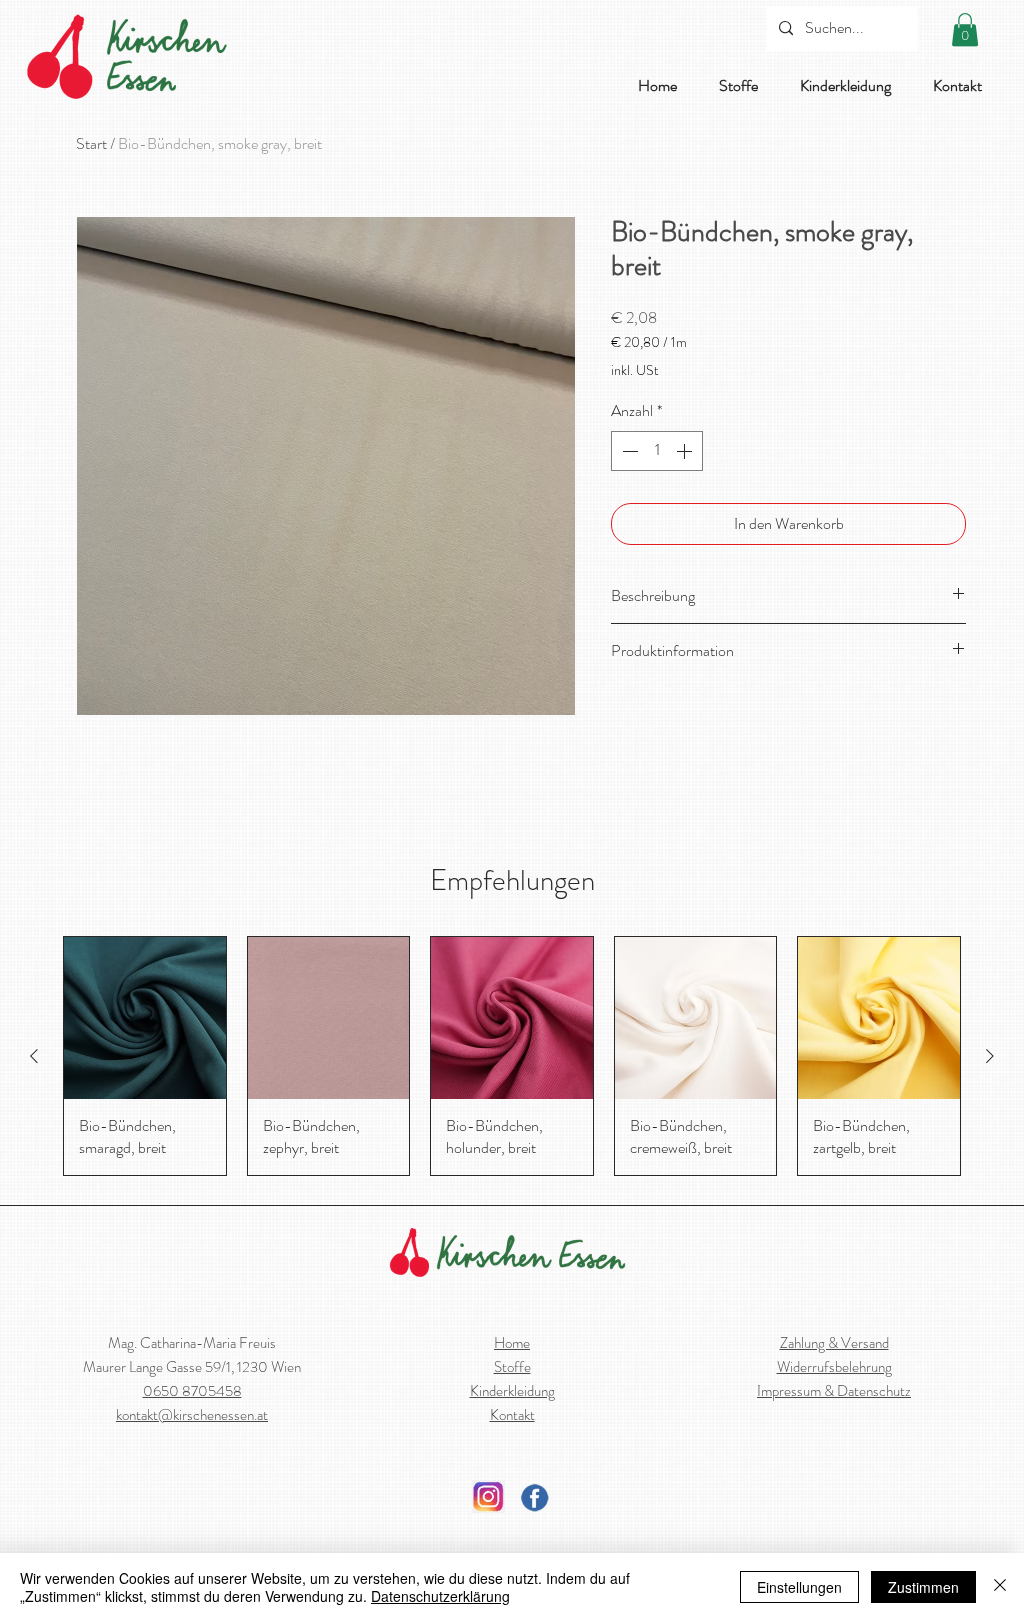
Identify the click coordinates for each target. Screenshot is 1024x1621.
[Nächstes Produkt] (990, 1056)
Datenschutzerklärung (440, 1596)
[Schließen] (1000, 1587)
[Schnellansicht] (145, 1018)
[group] (512, 1055)
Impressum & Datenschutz (834, 1391)
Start (91, 143)
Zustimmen (923, 1587)
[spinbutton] (657, 451)
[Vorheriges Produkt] (34, 1056)
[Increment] (686, 451)
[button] (965, 29)
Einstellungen (799, 1587)
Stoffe (512, 1367)
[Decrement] (628, 451)
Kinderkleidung (512, 1391)
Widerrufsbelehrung (834, 1367)
